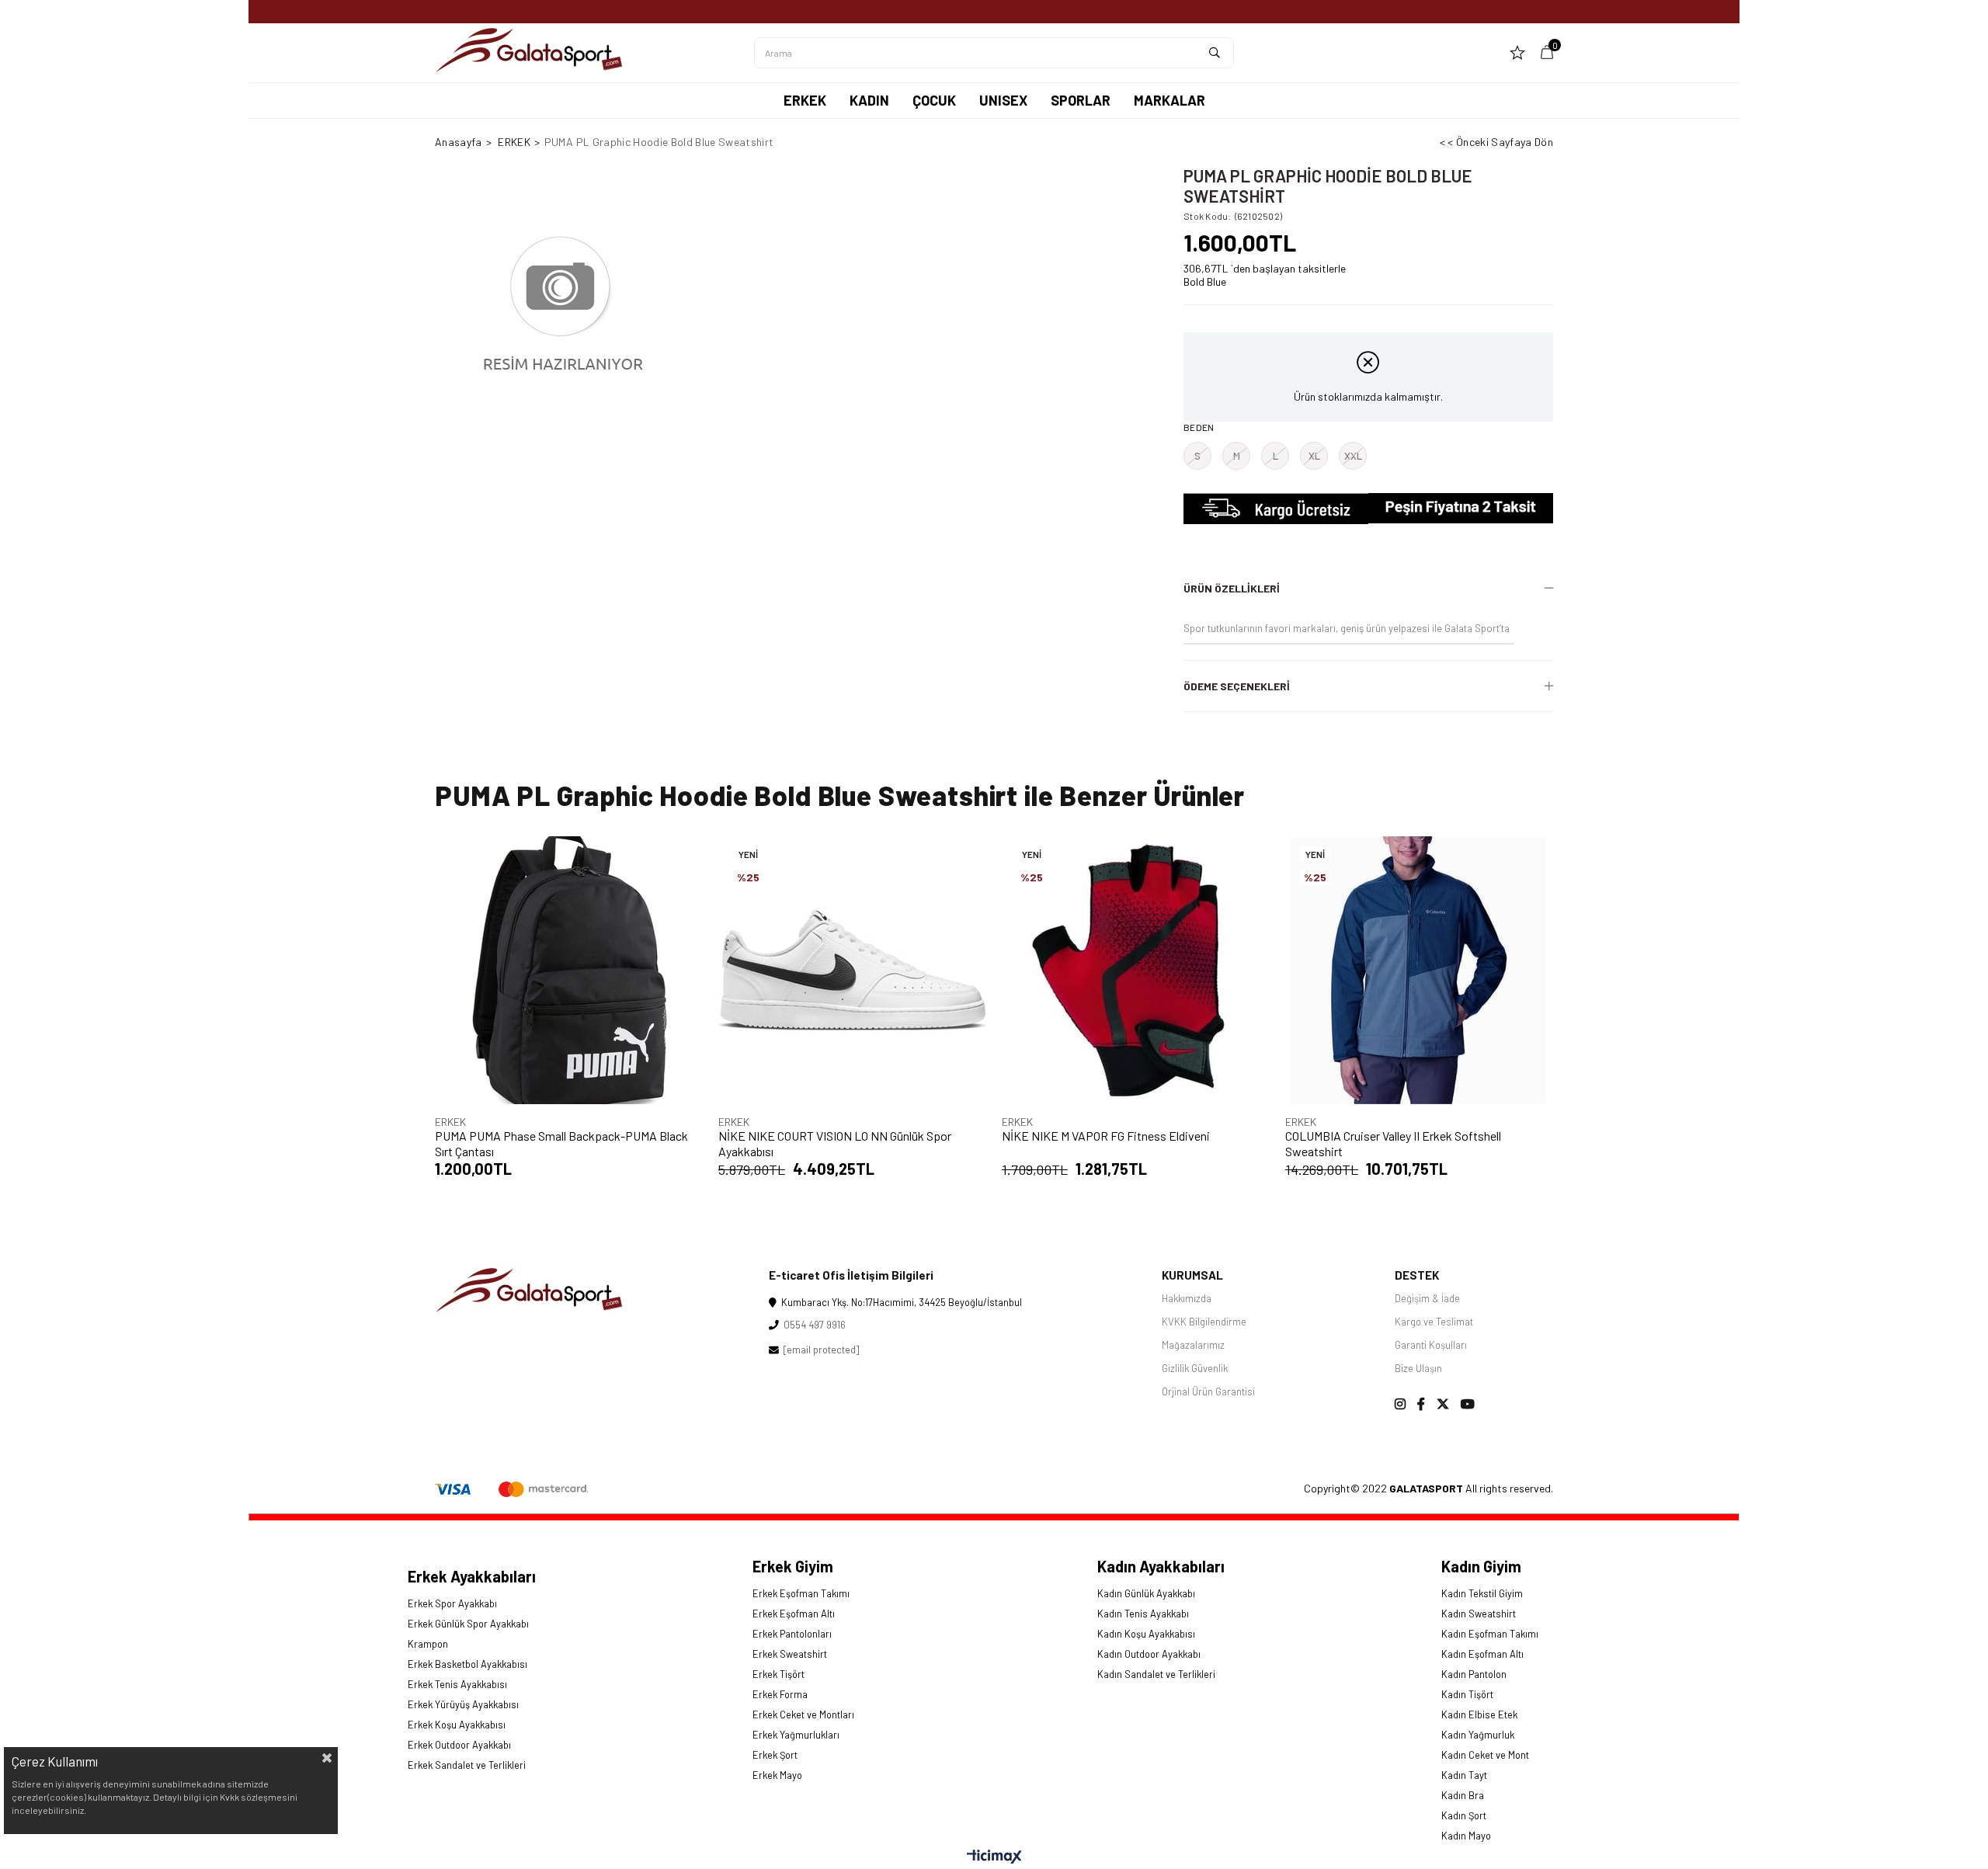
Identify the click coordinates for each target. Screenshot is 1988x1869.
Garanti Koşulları (1431, 1345)
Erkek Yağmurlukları (796, 1735)
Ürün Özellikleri (1232, 588)
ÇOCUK (934, 100)
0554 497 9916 (812, 1325)
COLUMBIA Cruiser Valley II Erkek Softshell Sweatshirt (1393, 1143)
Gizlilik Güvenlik (1195, 1368)
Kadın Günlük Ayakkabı (1146, 1593)
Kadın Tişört (1467, 1694)
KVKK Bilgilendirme (1204, 1322)
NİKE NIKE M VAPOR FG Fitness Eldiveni (1106, 1136)
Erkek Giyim (793, 1566)
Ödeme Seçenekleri (1237, 686)
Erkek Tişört (779, 1674)
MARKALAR (1170, 100)
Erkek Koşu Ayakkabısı (457, 1725)
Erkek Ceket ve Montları (803, 1714)
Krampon (428, 1644)
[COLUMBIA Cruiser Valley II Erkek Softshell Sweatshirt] (1419, 970)
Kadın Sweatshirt (1479, 1614)
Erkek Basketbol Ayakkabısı (467, 1664)
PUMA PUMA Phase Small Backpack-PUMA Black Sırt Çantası (561, 1143)
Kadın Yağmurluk (1478, 1735)
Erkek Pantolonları (792, 1634)
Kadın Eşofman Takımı (1490, 1634)
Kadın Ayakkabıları (1161, 1566)
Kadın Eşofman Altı (1482, 1654)
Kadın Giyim (1481, 1566)
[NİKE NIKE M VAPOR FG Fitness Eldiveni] (1136, 970)
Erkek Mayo (777, 1775)
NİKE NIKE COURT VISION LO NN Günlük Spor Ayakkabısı (835, 1143)
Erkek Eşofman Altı (794, 1614)
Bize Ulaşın (1418, 1368)
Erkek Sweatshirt (790, 1654)
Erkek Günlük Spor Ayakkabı (468, 1624)
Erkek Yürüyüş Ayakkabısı (463, 1704)
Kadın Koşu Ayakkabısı (1146, 1634)
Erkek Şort (775, 1755)
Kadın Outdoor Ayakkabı (1149, 1654)
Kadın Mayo (1466, 1836)
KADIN (869, 100)
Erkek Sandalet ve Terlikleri (467, 1765)
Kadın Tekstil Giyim (1482, 1593)
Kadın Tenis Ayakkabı (1143, 1614)
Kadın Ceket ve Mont (1485, 1755)
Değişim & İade (1427, 1298)
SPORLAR (1081, 100)
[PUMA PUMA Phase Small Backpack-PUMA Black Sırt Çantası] (569, 970)
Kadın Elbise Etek (1479, 1714)
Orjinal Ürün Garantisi (1208, 1391)
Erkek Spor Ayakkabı (452, 1603)
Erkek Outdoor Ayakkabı (459, 1745)
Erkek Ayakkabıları (472, 1576)
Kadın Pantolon (1474, 1674)
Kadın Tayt (1464, 1775)
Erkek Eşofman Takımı (801, 1593)
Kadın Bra (1463, 1795)
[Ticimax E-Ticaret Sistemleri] (994, 1857)
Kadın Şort (1464, 1815)
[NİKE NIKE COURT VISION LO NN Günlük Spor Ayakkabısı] (852, 970)
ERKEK (805, 100)
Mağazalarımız (1193, 1345)
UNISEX (1003, 100)
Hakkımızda (1187, 1298)
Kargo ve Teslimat (1434, 1322)
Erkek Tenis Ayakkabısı (457, 1684)
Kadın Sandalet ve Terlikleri (1156, 1674)
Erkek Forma (780, 1694)
